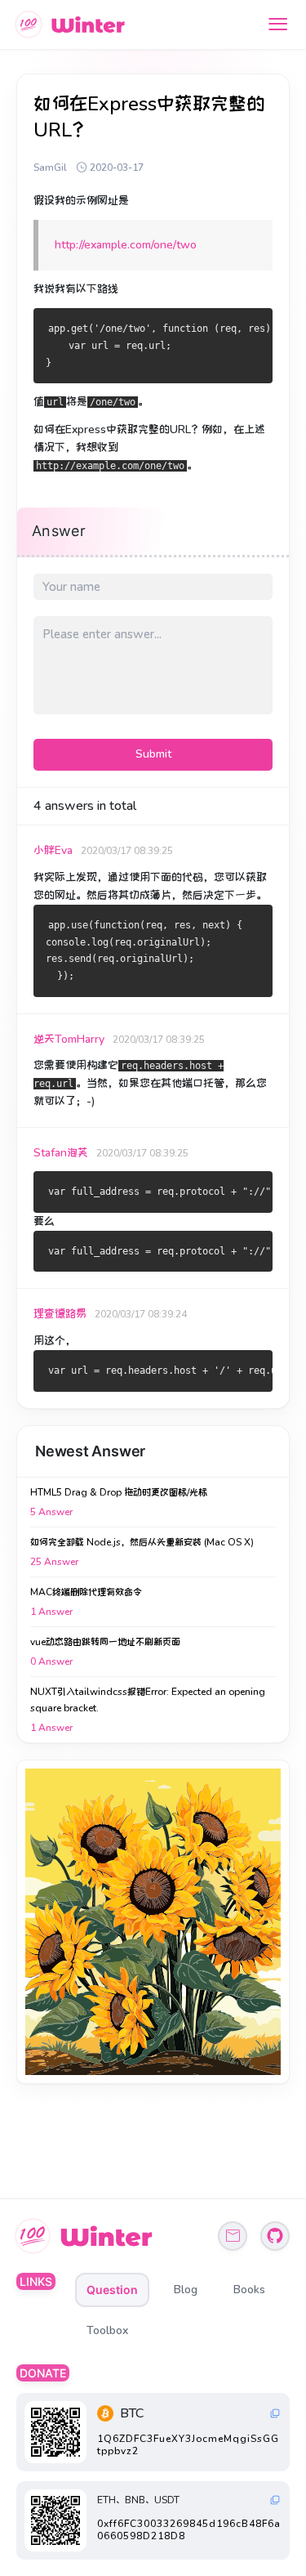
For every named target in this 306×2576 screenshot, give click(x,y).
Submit (153, 754)
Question (112, 2290)
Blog (186, 2290)
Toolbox (107, 2330)
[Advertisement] (153, 1922)
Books (249, 2290)
